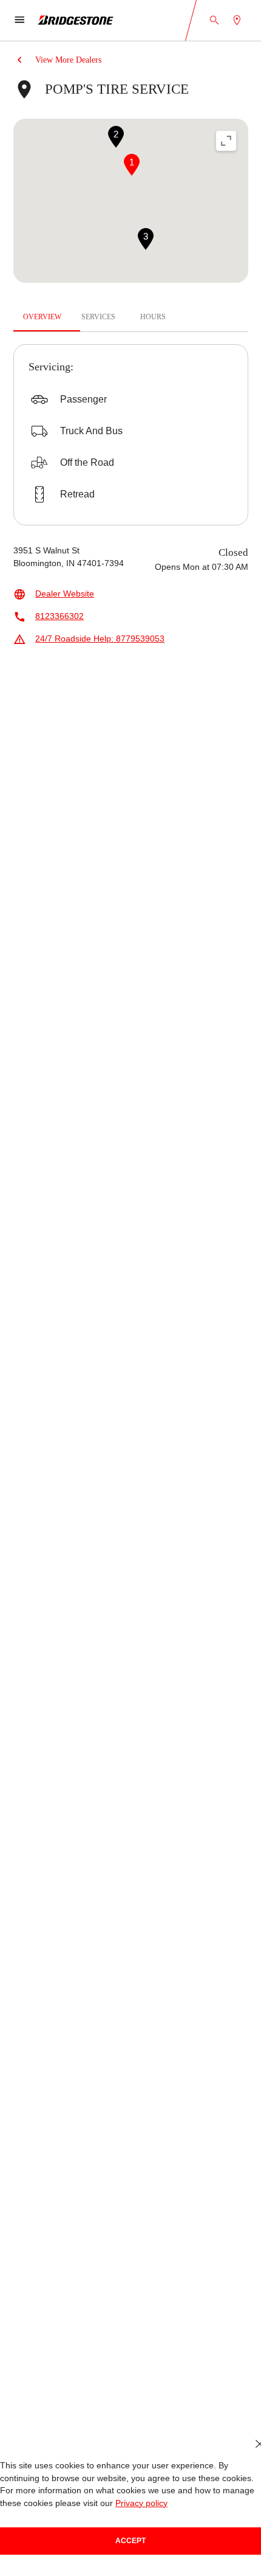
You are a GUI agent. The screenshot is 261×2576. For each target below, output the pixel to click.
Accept (130, 2541)
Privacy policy (141, 2503)
